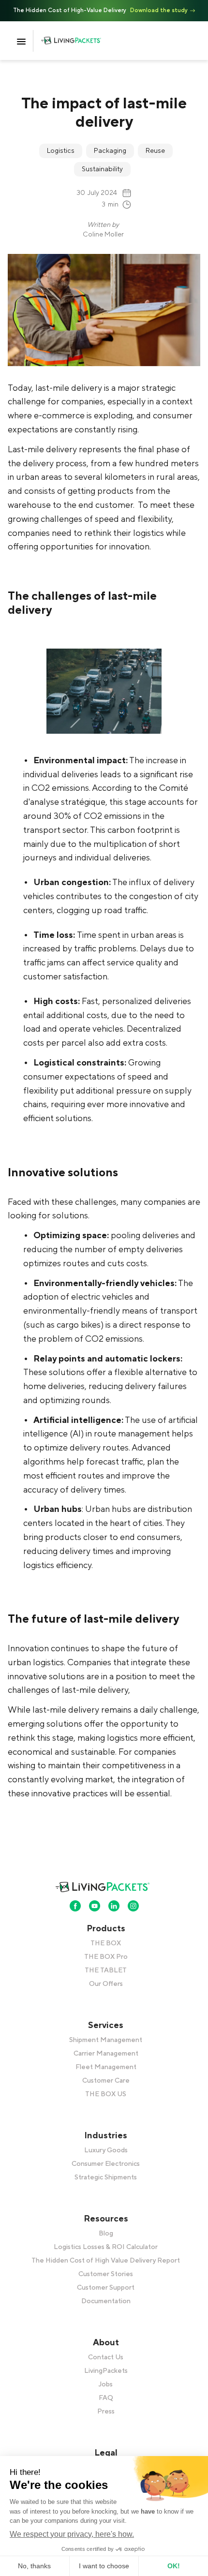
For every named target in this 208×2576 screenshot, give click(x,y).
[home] (79, 41)
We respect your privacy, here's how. (72, 2534)
